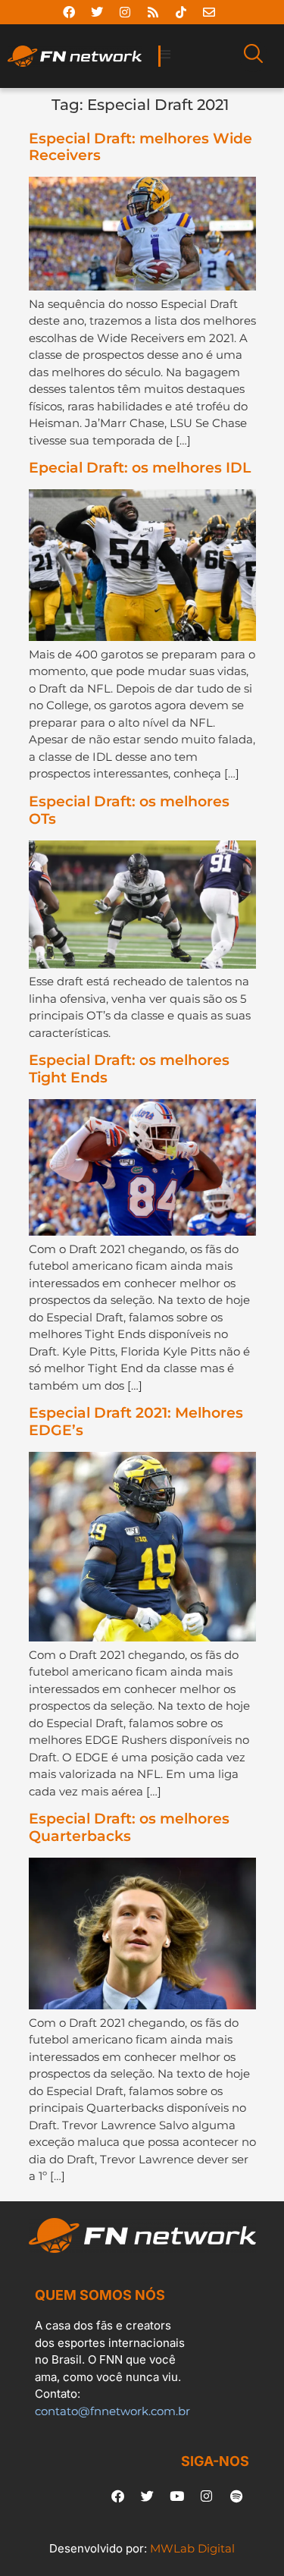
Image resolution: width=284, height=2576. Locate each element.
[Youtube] (177, 2496)
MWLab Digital (192, 2548)
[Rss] (153, 12)
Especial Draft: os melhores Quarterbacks (129, 1827)
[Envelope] (209, 12)
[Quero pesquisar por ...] (253, 56)
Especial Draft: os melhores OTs (129, 810)
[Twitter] (97, 12)
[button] (197, 55)
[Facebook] (69, 12)
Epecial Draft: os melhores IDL (140, 468)
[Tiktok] (181, 12)
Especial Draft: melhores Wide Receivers (140, 147)
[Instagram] (125, 12)
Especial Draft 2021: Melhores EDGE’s (136, 1422)
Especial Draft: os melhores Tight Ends (129, 1069)
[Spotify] (236, 2496)
